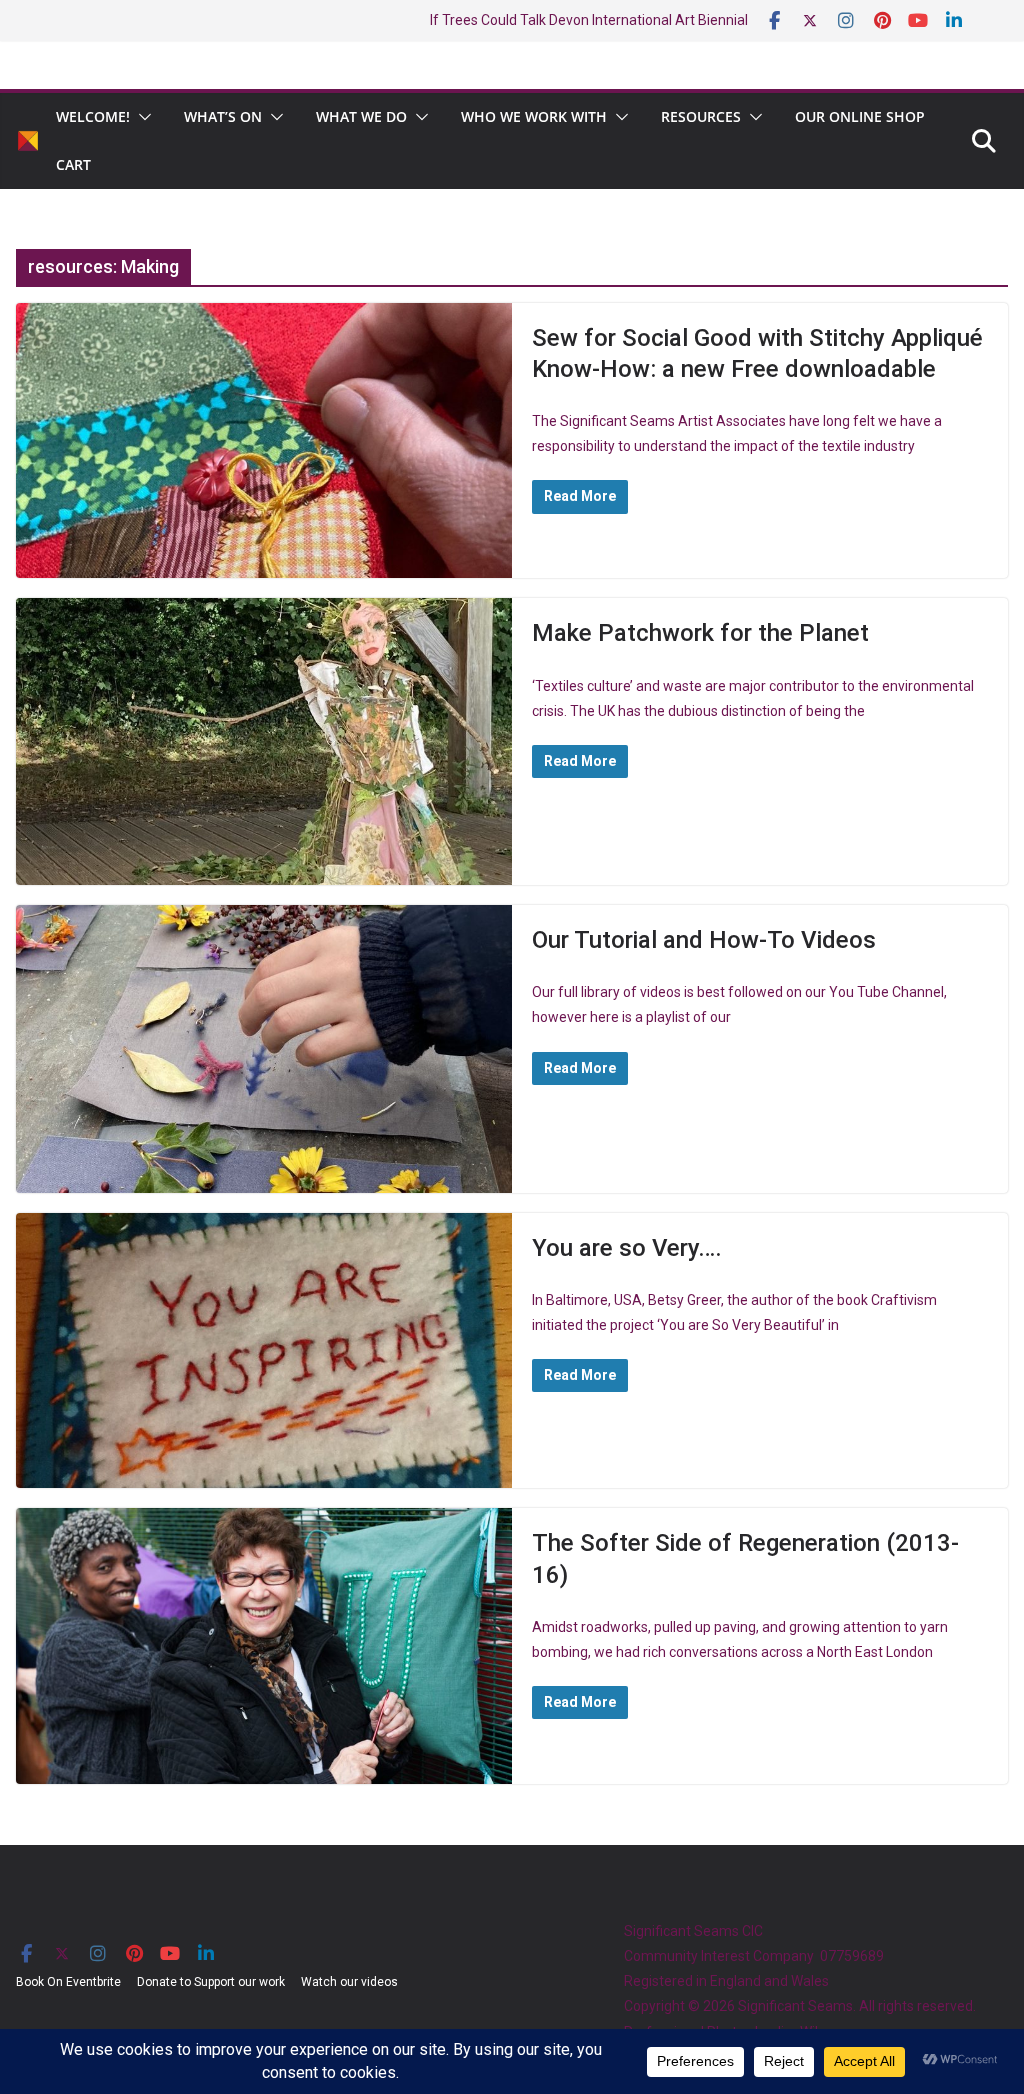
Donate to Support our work (211, 1982)
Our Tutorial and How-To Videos (704, 940)
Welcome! (93, 116)
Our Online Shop (860, 116)
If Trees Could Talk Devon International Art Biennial (589, 20)
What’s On (223, 116)
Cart (73, 164)
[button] (141, 117)
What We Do (361, 116)
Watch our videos (349, 1982)
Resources (701, 116)
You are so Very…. (627, 1248)
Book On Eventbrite (68, 1982)
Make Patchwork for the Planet (700, 633)
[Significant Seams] (28, 141)
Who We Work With (534, 116)
